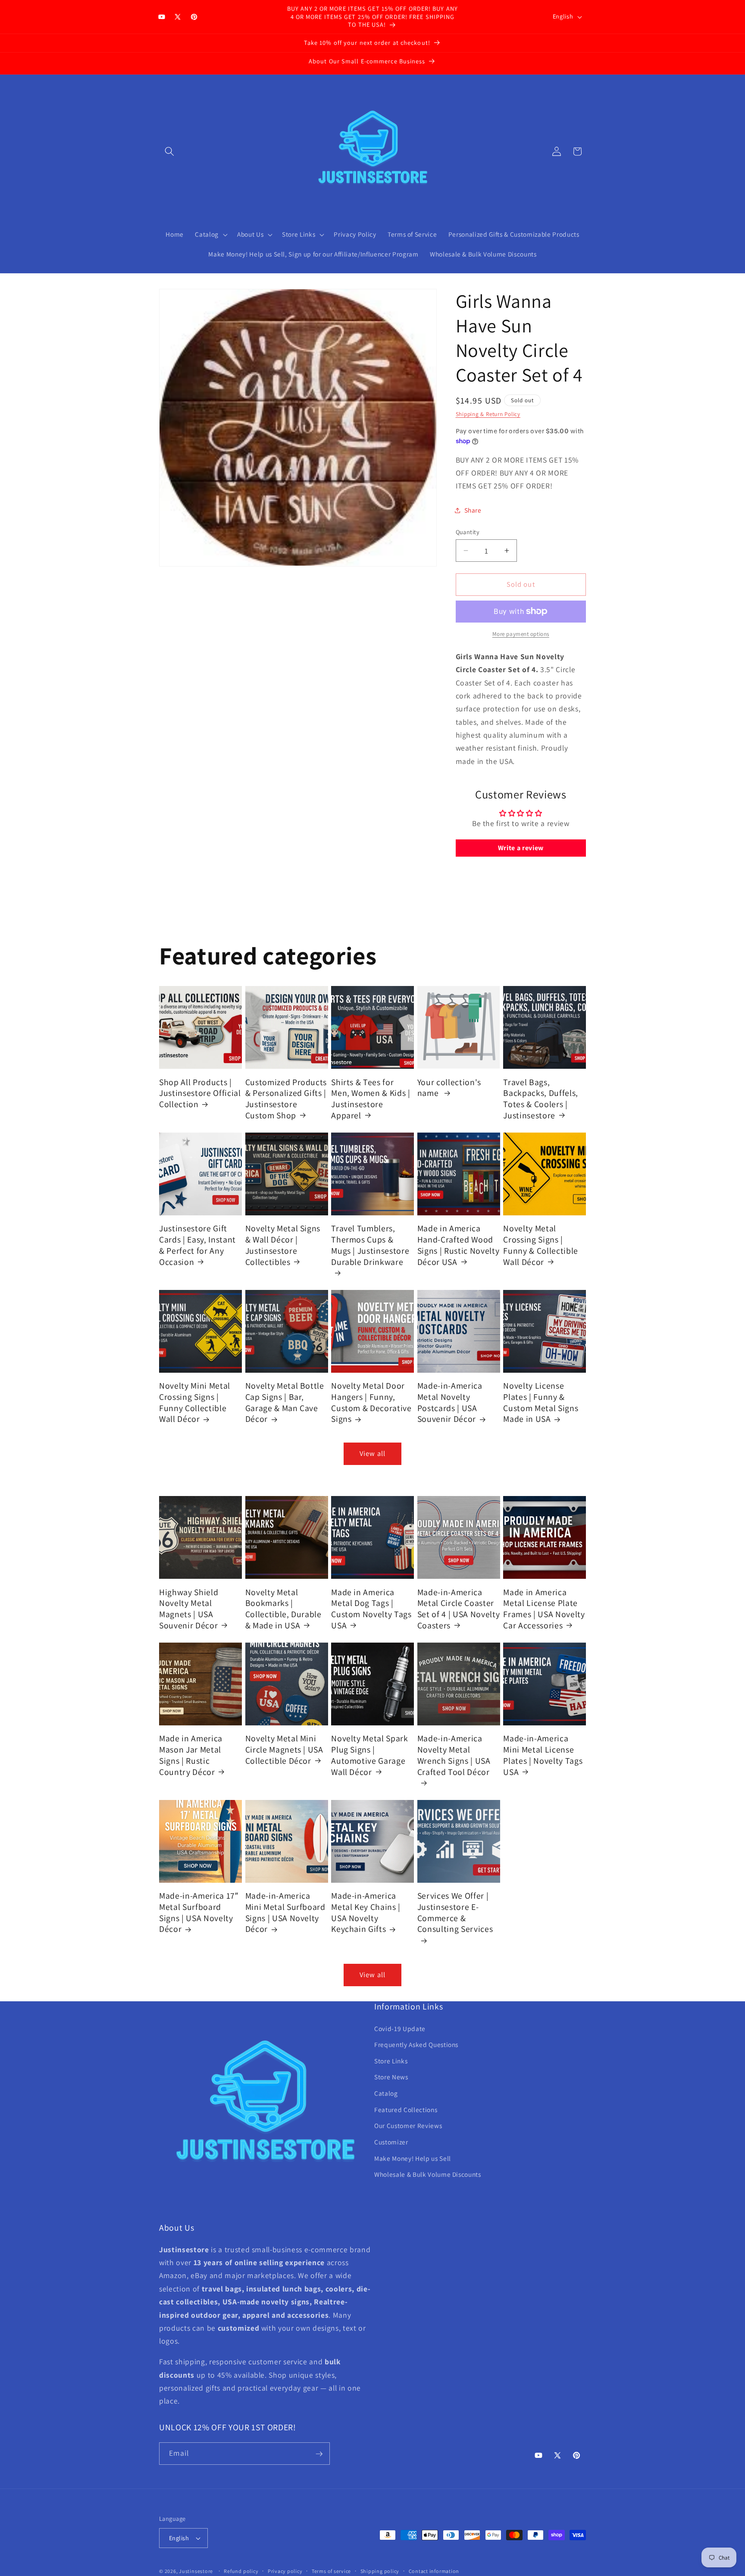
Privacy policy (285, 2571)
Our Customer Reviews (408, 2126)
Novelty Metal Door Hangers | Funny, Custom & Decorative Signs (371, 1402)
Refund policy (241, 2571)
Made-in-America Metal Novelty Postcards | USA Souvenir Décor (450, 1402)
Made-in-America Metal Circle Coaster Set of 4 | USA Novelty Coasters (459, 1609)
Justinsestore (196, 2571)
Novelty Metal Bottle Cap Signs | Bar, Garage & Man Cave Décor (285, 1402)
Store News (391, 2077)
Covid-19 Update (400, 2028)
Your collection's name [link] (449, 1088)
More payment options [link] (521, 634)
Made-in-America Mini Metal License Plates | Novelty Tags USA (543, 1755)
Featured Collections (406, 2110)
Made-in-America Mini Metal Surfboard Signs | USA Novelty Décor (285, 1912)
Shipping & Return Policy (488, 414)
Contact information (434, 2571)
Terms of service (331, 2571)
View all (372, 1453)
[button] (169, 151)
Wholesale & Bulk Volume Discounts (428, 2175)
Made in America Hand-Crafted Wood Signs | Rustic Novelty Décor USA (459, 1245)
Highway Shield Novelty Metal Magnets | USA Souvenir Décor (189, 1609)
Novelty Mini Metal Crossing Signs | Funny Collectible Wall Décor (195, 1402)
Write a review (521, 848)
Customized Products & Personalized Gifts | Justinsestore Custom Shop (286, 1099)
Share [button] (473, 510)
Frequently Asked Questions (416, 2045)
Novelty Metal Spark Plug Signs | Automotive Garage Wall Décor (370, 1755)
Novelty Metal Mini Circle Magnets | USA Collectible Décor (284, 1750)
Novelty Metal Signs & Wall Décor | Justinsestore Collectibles (283, 1245)
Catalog (386, 2093)
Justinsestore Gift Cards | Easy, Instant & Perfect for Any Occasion (197, 1245)
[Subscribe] (319, 2454)
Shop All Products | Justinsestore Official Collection (200, 1093)
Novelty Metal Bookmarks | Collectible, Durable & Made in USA (283, 1609)
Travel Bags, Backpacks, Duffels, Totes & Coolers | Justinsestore (541, 1099)
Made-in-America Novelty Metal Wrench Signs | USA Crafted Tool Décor (454, 1755)
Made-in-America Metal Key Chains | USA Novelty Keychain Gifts (366, 1912)
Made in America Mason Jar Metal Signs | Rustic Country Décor (191, 1755)
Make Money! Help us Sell (413, 2158)
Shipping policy (380, 2571)
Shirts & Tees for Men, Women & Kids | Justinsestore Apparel (371, 1099)
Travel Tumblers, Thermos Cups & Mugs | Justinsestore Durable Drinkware (370, 1245)
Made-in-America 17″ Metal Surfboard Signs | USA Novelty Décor (199, 1912)
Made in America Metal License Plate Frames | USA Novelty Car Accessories (544, 1609)
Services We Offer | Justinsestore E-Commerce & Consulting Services (455, 1912)
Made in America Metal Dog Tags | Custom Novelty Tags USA (371, 1609)
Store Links (391, 2061)
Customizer (391, 2142)
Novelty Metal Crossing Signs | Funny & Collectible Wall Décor (541, 1245)
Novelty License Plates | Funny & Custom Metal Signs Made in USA (541, 1402)
